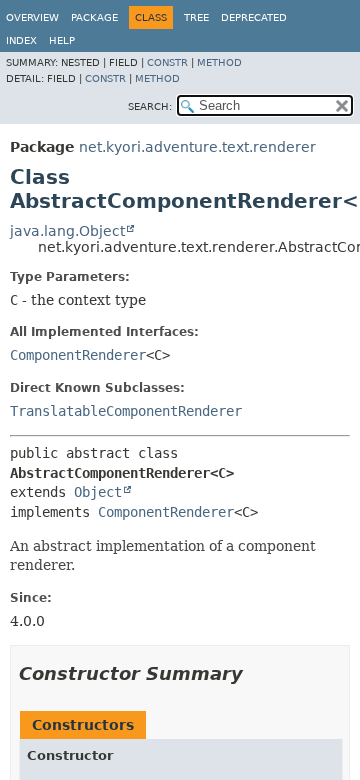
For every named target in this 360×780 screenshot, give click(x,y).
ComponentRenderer (78, 355)
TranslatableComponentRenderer (126, 411)
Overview (32, 17)
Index (21, 40)
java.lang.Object (67, 231)
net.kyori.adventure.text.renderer (197, 147)
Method (219, 62)
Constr (167, 62)
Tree (196, 17)
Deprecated (254, 17)
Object (98, 492)
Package (94, 17)
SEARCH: (150, 106)
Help (62, 40)
